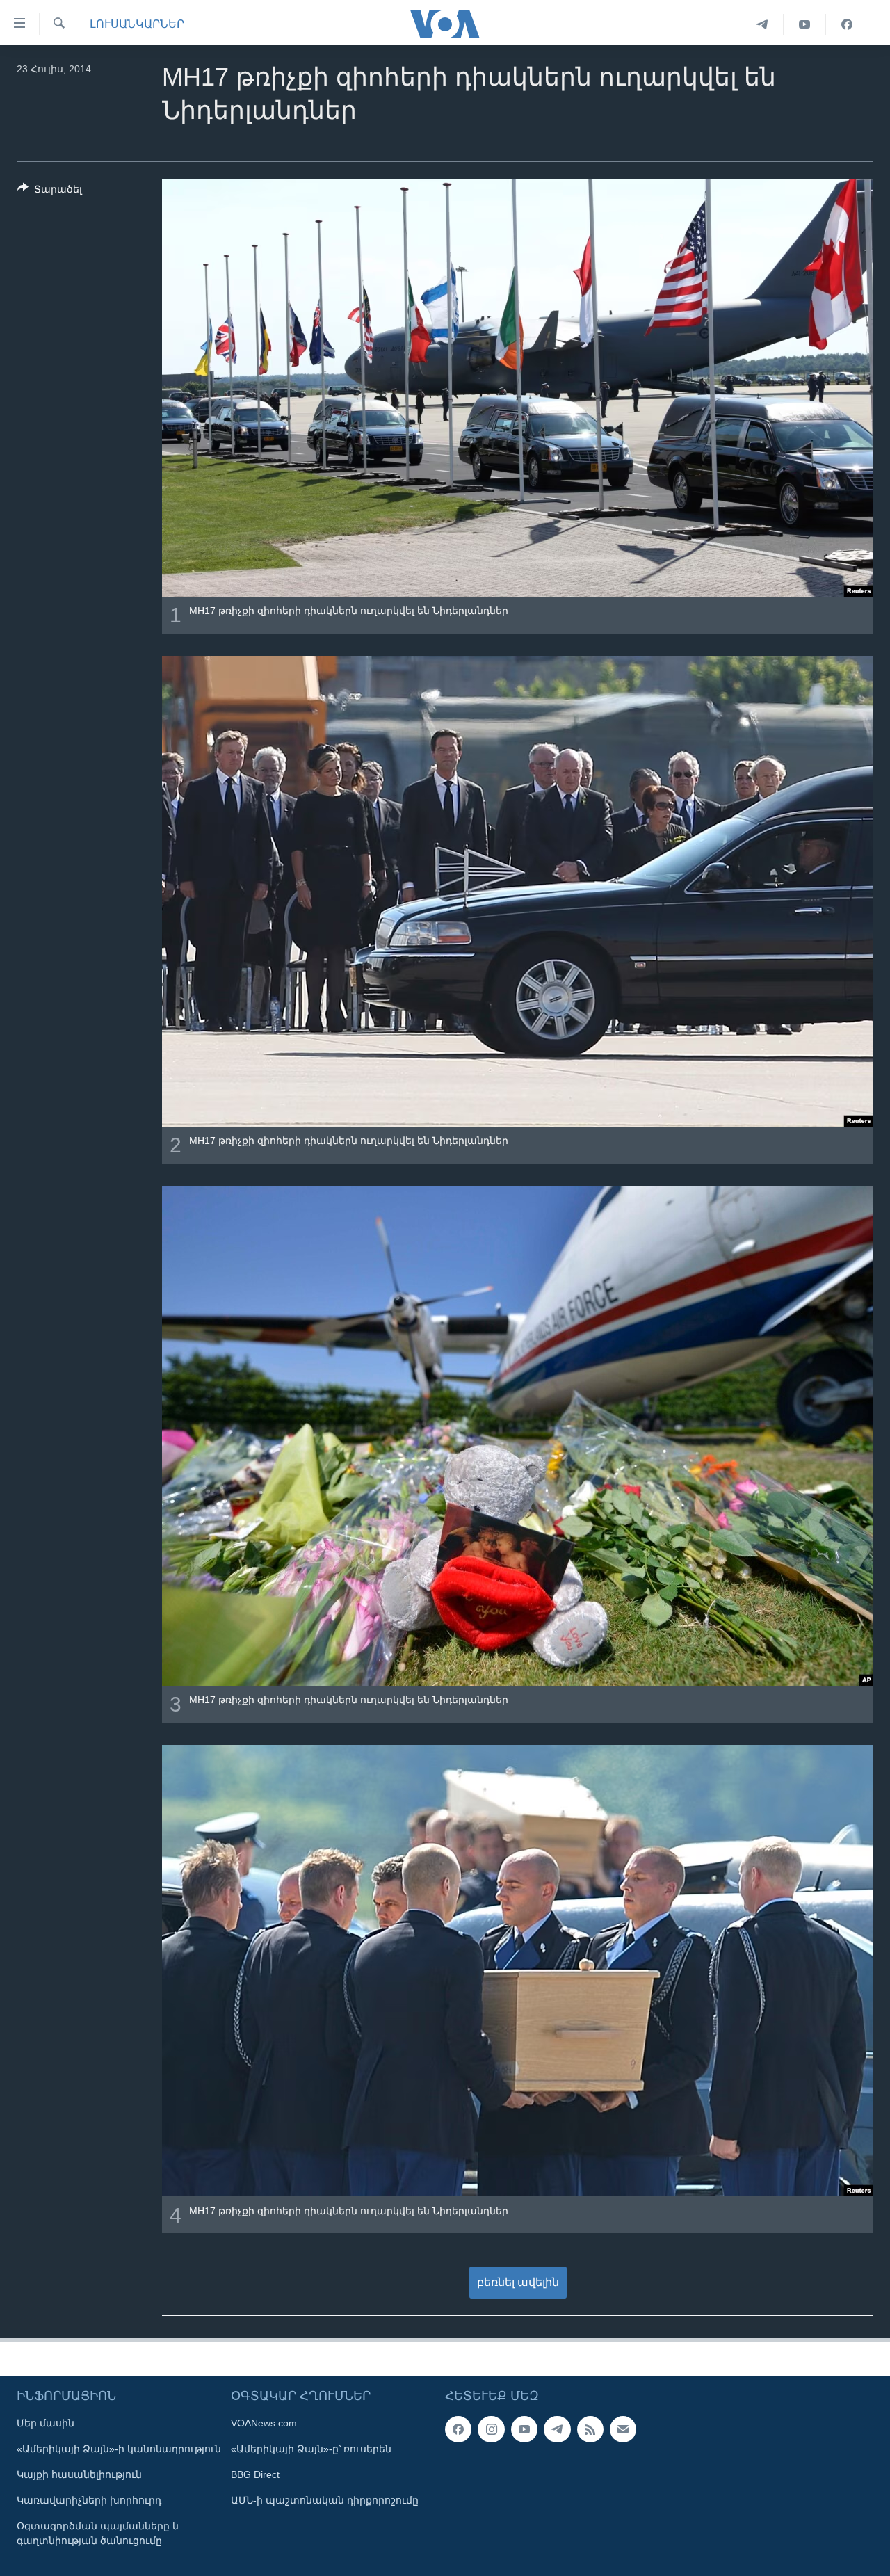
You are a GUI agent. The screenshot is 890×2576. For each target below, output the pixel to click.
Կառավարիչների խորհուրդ (89, 2500)
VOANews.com (264, 2423)
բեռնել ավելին (518, 2282)
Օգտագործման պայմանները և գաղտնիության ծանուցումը (98, 2533)
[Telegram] (762, 24)
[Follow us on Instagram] (491, 2429)
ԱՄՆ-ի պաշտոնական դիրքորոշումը (325, 2500)
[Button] (50, 192)
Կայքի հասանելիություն (79, 2474)
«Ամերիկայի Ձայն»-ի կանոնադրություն (119, 2449)
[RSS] (590, 2429)
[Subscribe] (623, 2429)
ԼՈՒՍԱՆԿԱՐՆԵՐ (137, 24)
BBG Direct (255, 2474)
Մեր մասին (46, 2423)
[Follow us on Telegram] (557, 2429)
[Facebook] (847, 24)
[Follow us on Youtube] (524, 2429)
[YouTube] (805, 24)
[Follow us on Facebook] (458, 2429)
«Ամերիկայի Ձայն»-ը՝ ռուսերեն (311, 2449)
